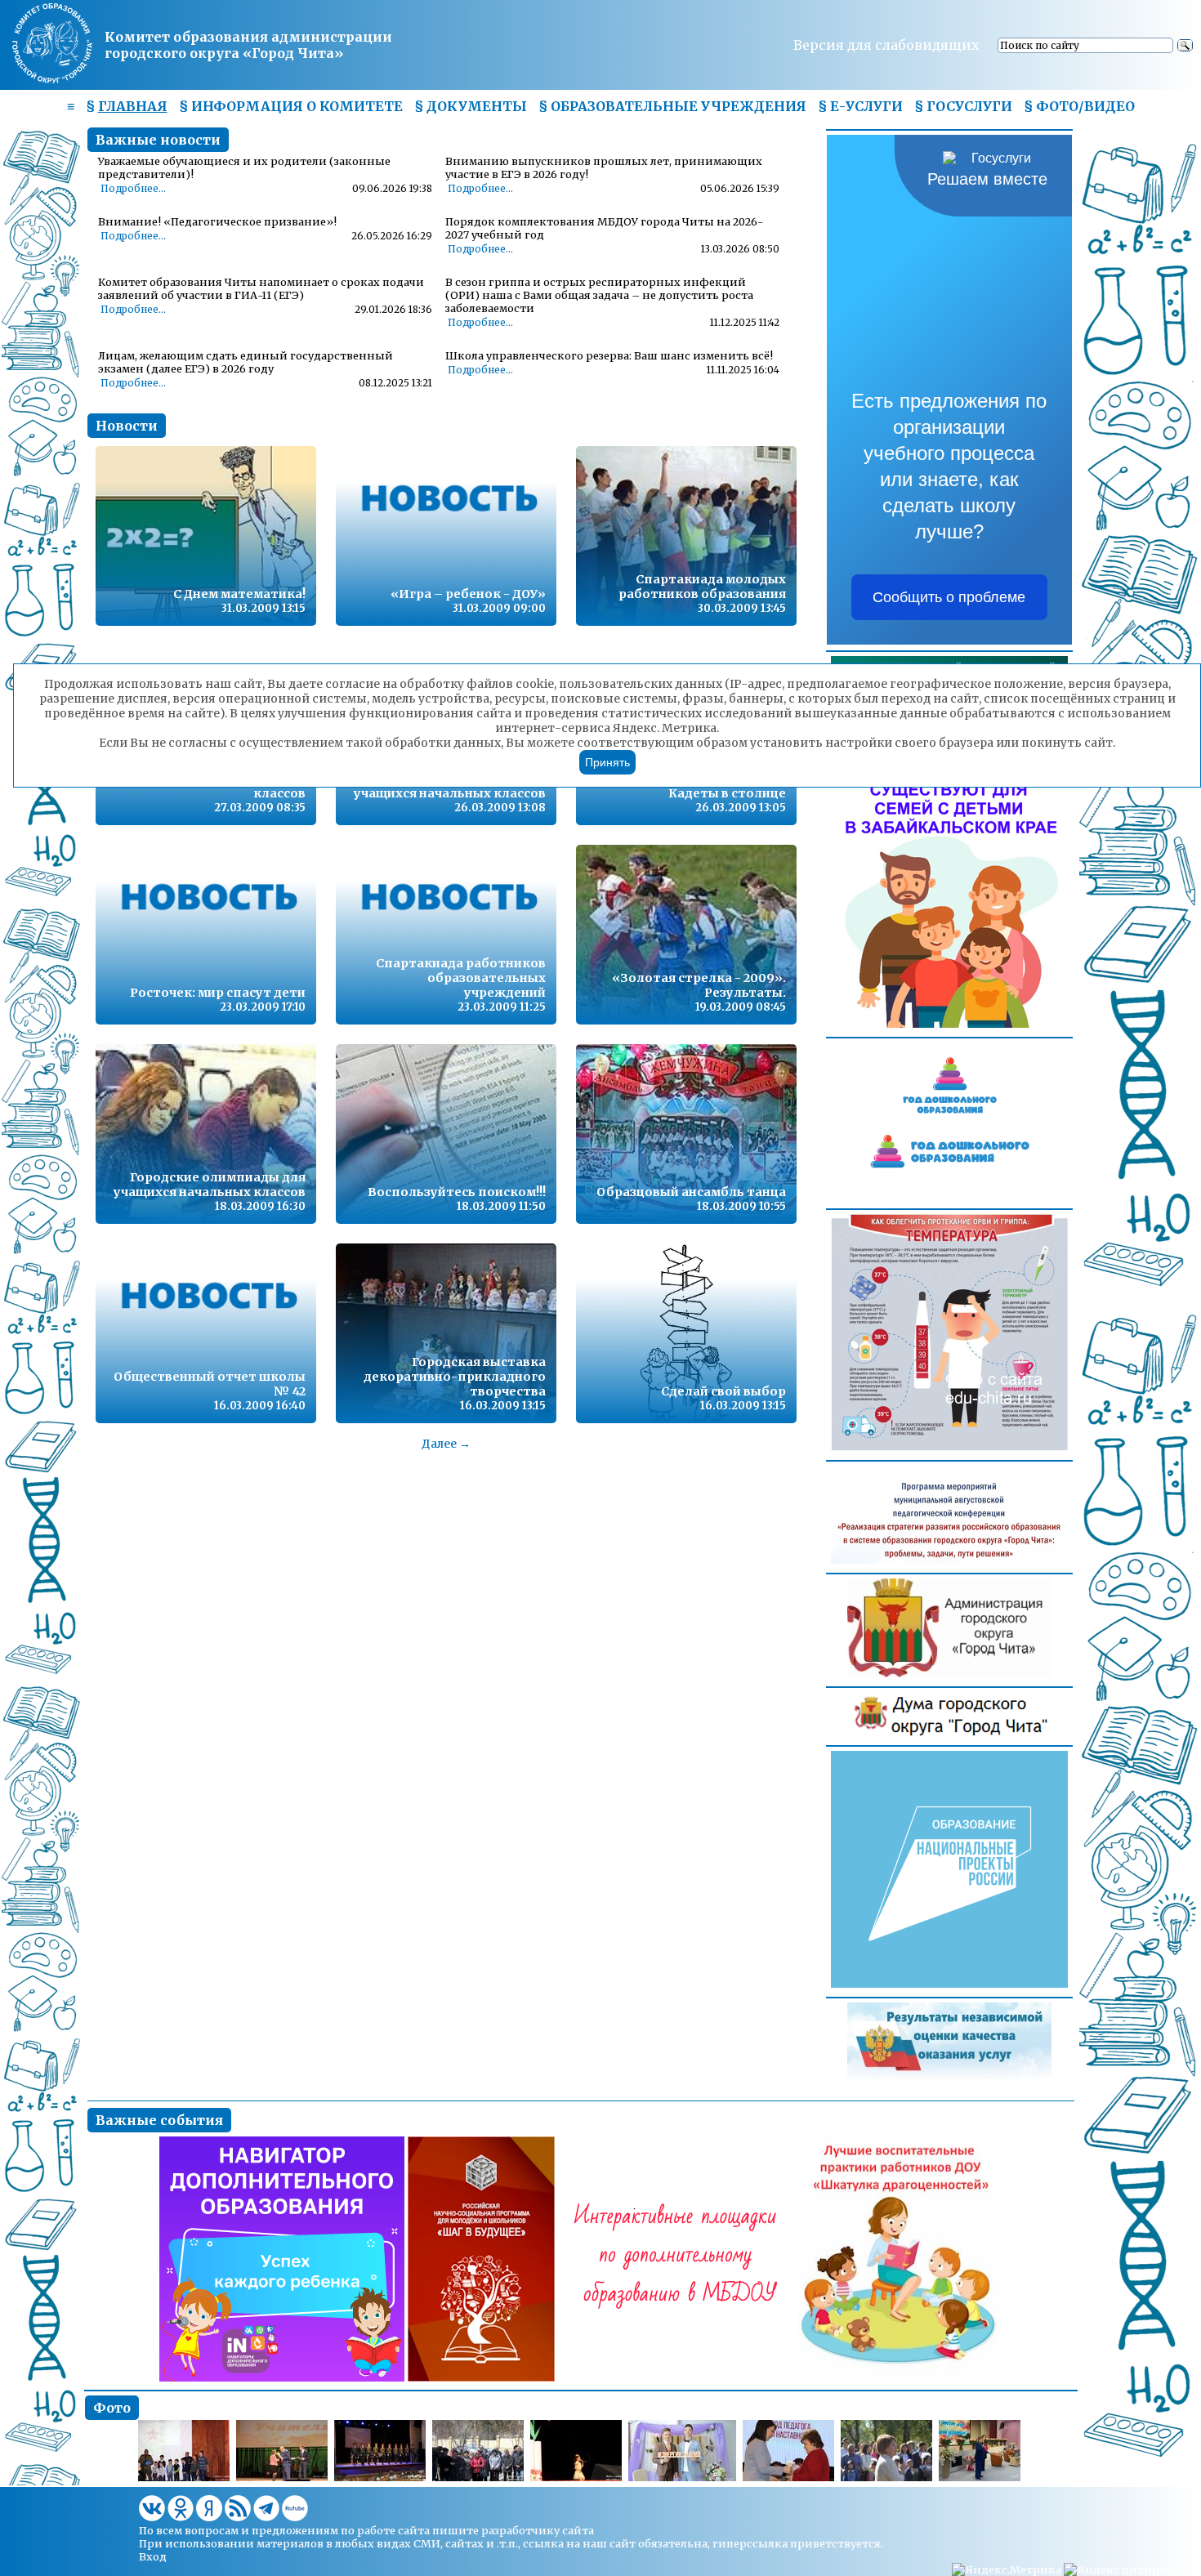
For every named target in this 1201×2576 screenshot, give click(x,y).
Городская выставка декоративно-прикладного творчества (455, 1377)
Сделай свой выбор (723, 1391)
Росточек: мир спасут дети (218, 993)
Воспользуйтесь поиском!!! (457, 1192)
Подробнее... (133, 189)
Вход (153, 2556)
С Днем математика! (239, 594)
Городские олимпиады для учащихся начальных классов (210, 1185)
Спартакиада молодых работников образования (702, 587)
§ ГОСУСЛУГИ (963, 106)
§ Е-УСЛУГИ (860, 106)
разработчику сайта (538, 2530)
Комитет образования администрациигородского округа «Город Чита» (248, 45)
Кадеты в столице (727, 793)
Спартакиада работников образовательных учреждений (461, 978)
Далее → (446, 1444)
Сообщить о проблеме (949, 597)
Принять (607, 762)
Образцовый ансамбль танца (691, 1192)
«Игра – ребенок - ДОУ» (468, 594)
